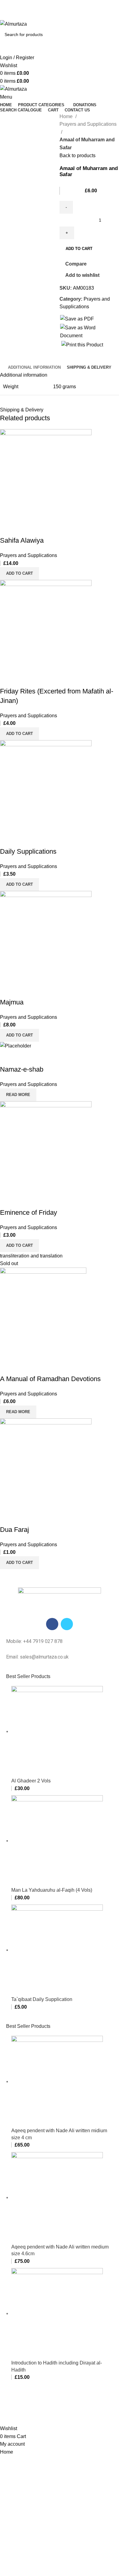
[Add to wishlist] (41, 528)
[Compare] (8, 528)
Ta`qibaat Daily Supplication (42, 1999)
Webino (72, 2413)
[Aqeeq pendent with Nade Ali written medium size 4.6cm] (57, 2197)
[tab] (34, 367)
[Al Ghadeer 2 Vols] (57, 1731)
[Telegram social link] (74, 16)
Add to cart (79, 249)
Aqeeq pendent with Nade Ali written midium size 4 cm (59, 2134)
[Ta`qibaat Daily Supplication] (57, 1950)
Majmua (12, 1002)
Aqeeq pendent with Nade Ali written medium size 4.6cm (60, 2250)
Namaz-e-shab (22, 1069)
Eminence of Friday (29, 1212)
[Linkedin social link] (67, 16)
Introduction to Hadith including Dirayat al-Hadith (57, 2366)
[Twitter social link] (53, 16)
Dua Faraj (14, 1530)
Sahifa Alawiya (22, 540)
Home (67, 116)
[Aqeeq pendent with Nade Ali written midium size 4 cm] (57, 2081)
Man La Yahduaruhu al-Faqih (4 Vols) (52, 1890)
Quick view (24, 528)
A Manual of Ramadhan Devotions (50, 1379)
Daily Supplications (28, 851)
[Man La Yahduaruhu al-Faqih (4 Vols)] (57, 1841)
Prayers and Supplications (88, 124)
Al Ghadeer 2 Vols (31, 1781)
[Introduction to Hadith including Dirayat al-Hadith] (57, 2313)
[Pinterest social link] (60, 16)
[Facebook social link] (46, 16)
